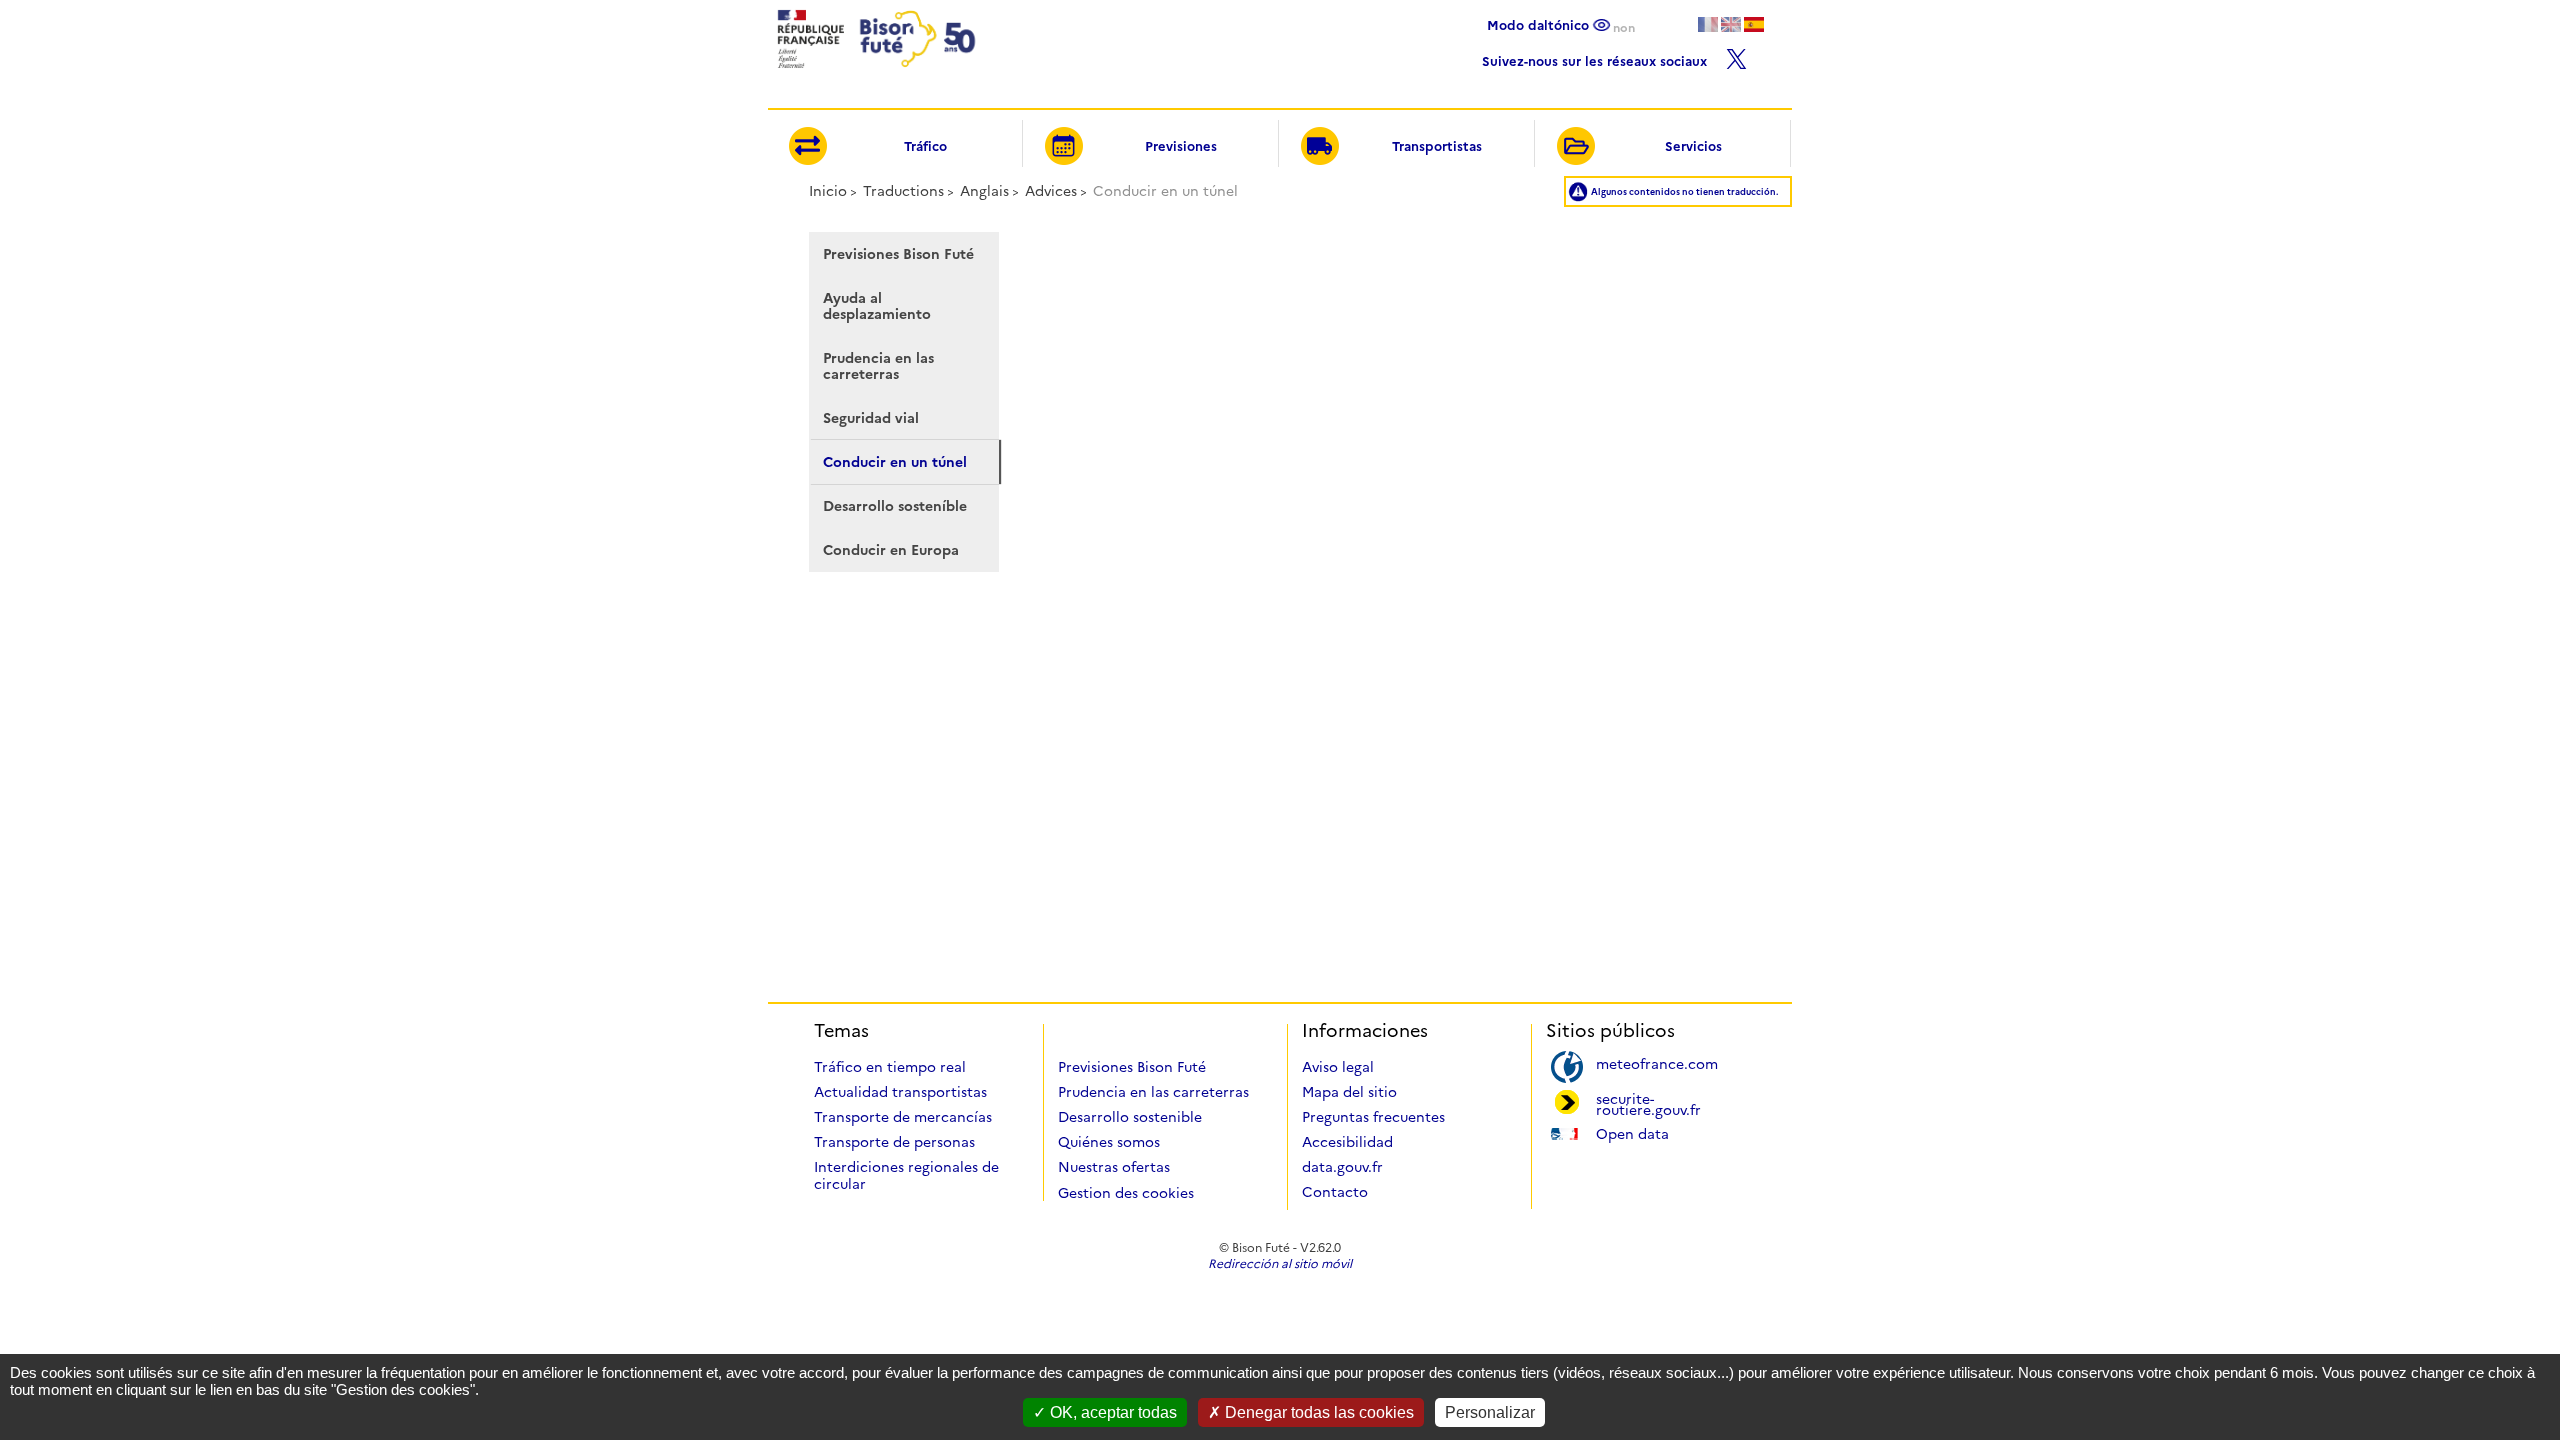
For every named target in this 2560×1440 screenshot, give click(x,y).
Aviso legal (1338, 1067)
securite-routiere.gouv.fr (1648, 1103)
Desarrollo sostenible (1130, 1117)
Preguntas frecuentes (1373, 1117)
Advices (1051, 191)
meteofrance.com (1657, 1062)
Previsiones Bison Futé (898, 254)
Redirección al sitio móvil (1280, 1263)
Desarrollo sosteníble (895, 506)
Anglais (984, 191)
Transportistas (1437, 146)
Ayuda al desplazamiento (877, 306)
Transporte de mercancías (903, 1117)
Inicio (828, 191)
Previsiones (1181, 146)
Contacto (1335, 1192)
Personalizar (1490, 1412)
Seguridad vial (871, 418)
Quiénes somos (1109, 1142)
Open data (1632, 1132)
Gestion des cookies (1126, 1193)
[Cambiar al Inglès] (1731, 24)
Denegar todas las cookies (1317, 1412)
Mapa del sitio (1349, 1092)
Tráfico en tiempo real (890, 1067)
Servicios (1693, 146)
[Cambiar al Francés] (1708, 24)
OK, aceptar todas (1111, 1412)
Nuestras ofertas (1114, 1167)
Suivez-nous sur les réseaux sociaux (1596, 58)
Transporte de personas (894, 1142)
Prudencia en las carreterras (878, 366)
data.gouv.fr (1342, 1167)
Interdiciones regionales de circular (906, 1175)
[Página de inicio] (874, 73)
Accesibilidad (1347, 1142)
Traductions (903, 191)
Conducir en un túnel (895, 462)
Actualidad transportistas (900, 1092)
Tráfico (925, 146)
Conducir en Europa (891, 550)
